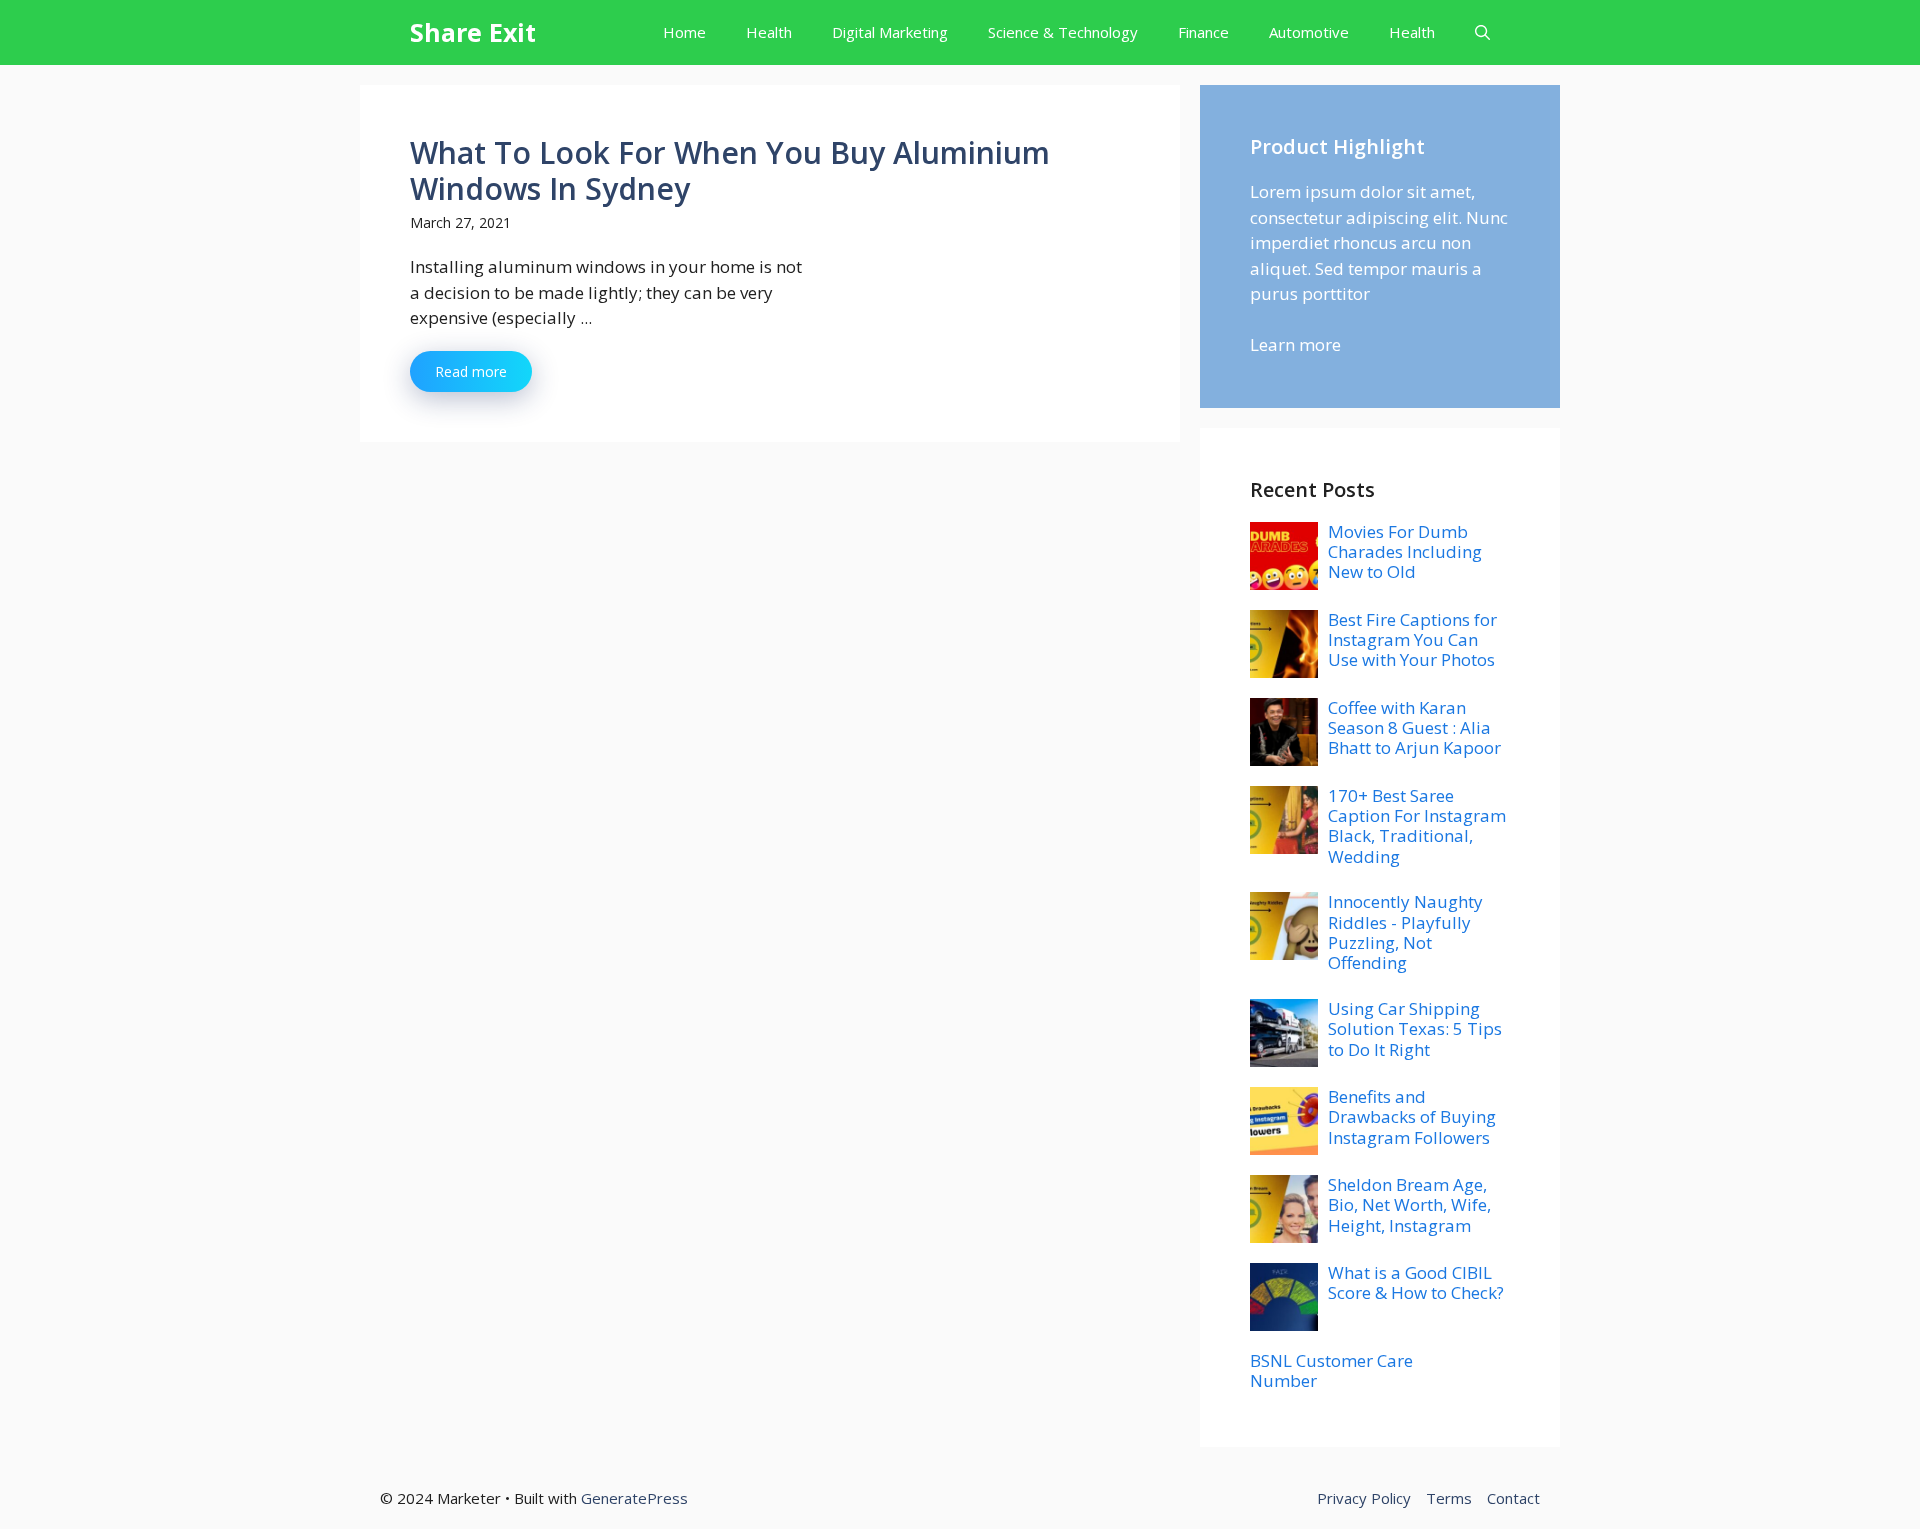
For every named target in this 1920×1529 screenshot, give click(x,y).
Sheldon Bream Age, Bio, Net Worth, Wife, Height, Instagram (1409, 1205)
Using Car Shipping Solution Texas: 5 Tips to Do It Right (1415, 1029)
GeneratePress (634, 1498)
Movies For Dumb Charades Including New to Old (1405, 552)
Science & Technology (1063, 32)
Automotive (1309, 32)
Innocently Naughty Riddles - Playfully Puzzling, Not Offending (1405, 932)
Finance (1203, 32)
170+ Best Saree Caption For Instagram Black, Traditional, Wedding (1417, 826)
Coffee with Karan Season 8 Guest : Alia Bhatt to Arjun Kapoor (1414, 728)
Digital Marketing (890, 32)
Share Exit (473, 32)
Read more (471, 371)
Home (684, 32)
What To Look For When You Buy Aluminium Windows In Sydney (730, 170)
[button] (1482, 32)
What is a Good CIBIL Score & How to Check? (1416, 1282)
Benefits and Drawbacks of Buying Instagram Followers (1412, 1117)
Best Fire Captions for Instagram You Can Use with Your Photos (1412, 640)
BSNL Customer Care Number (1331, 1370)
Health (769, 32)
